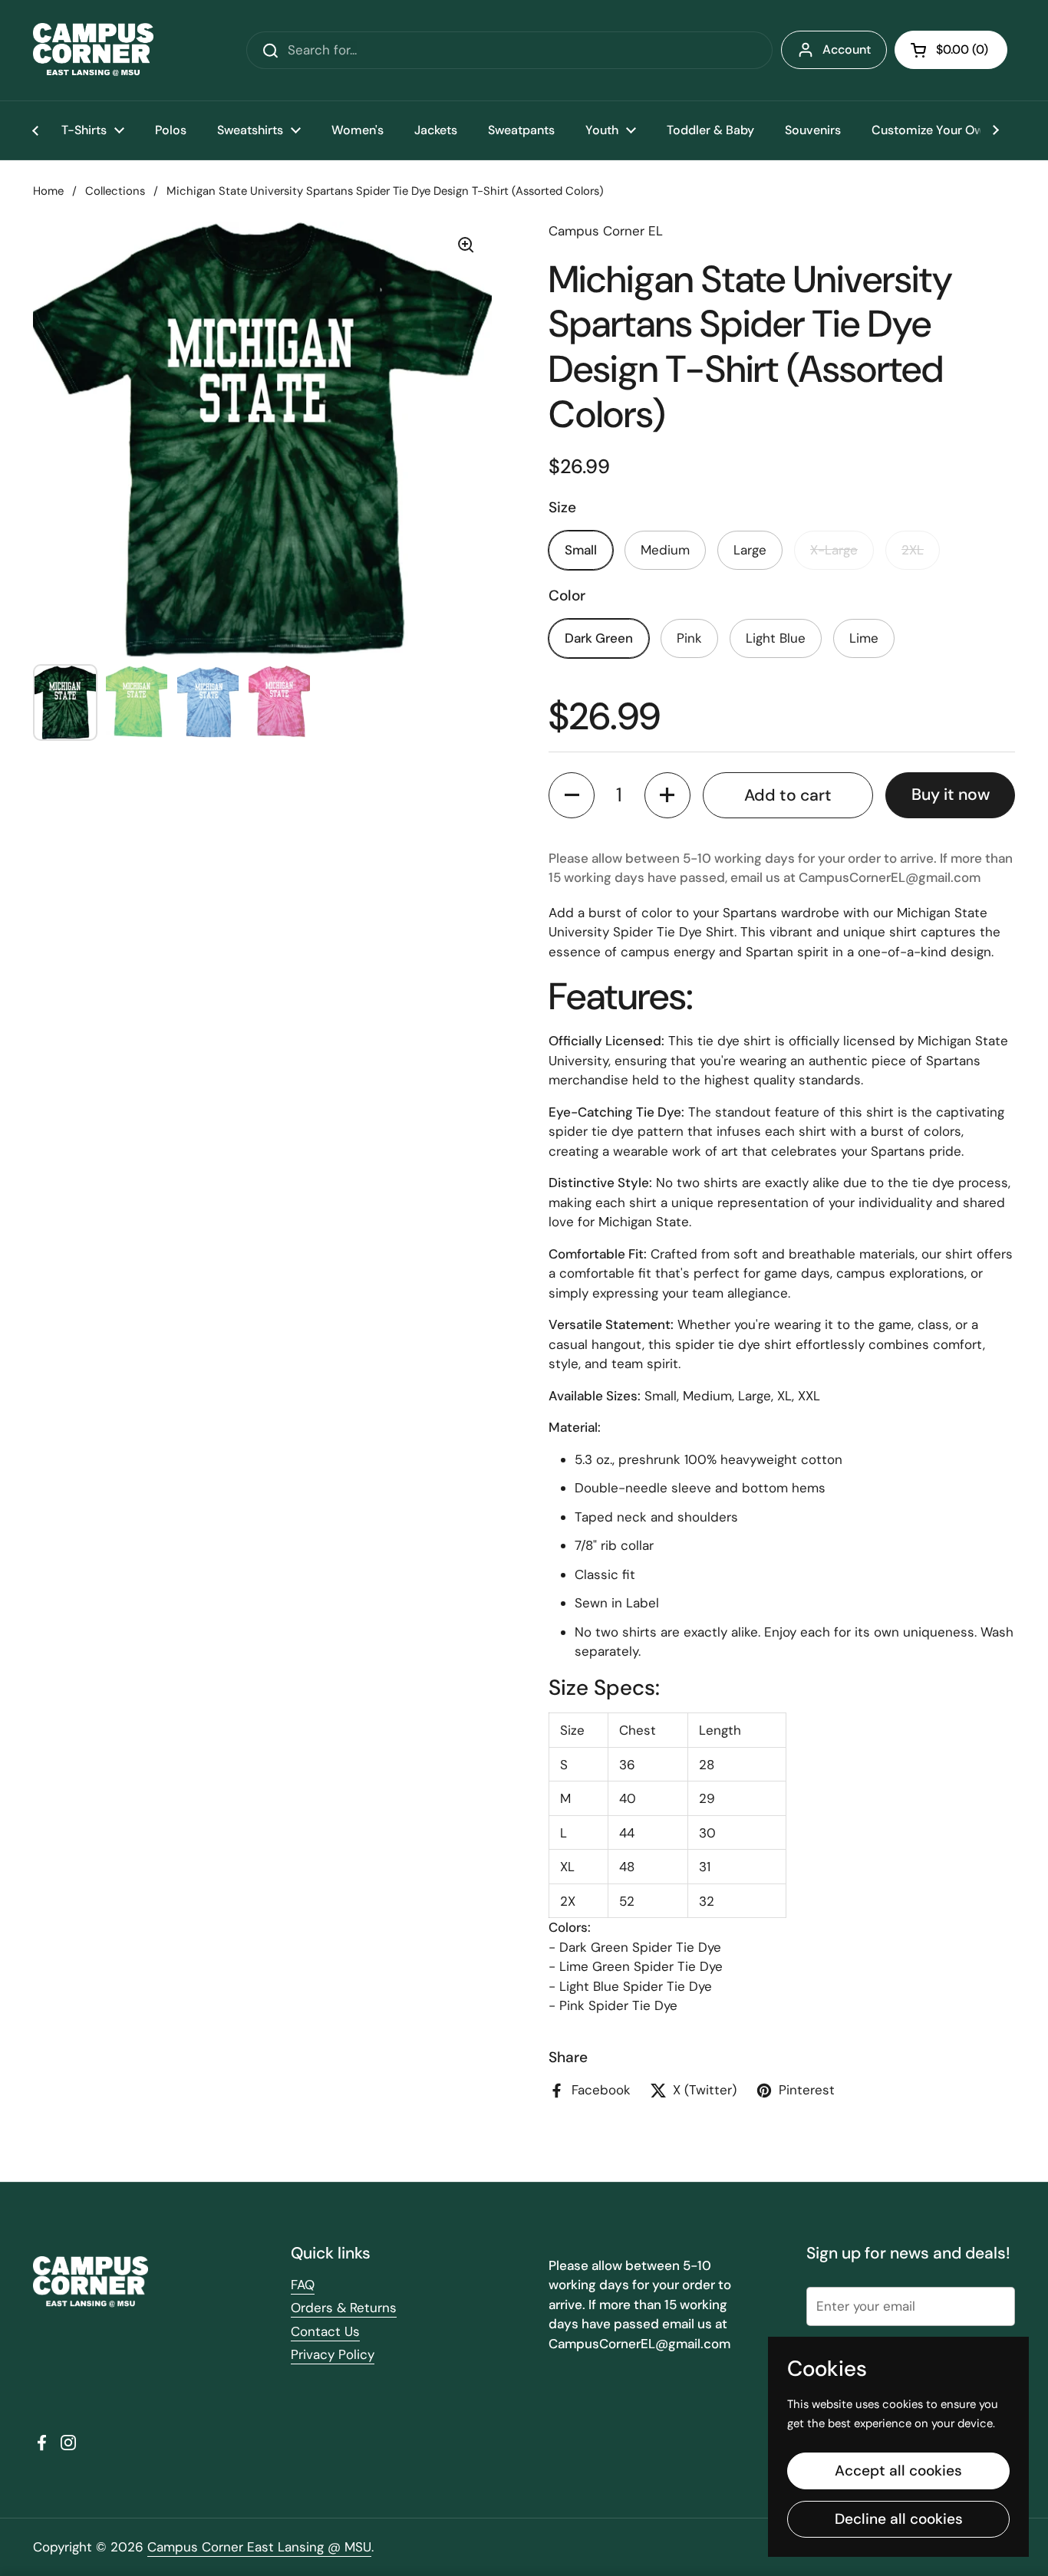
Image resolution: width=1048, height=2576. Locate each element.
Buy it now (951, 795)
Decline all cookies (899, 2519)
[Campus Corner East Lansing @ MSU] (93, 50)
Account (847, 49)
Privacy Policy (333, 2354)
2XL (913, 550)
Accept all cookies (898, 2471)
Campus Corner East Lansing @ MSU (259, 2547)
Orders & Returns (344, 2308)
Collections (115, 191)
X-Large (834, 550)
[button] (951, 50)
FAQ (303, 2285)
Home (48, 191)
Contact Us (325, 2331)
